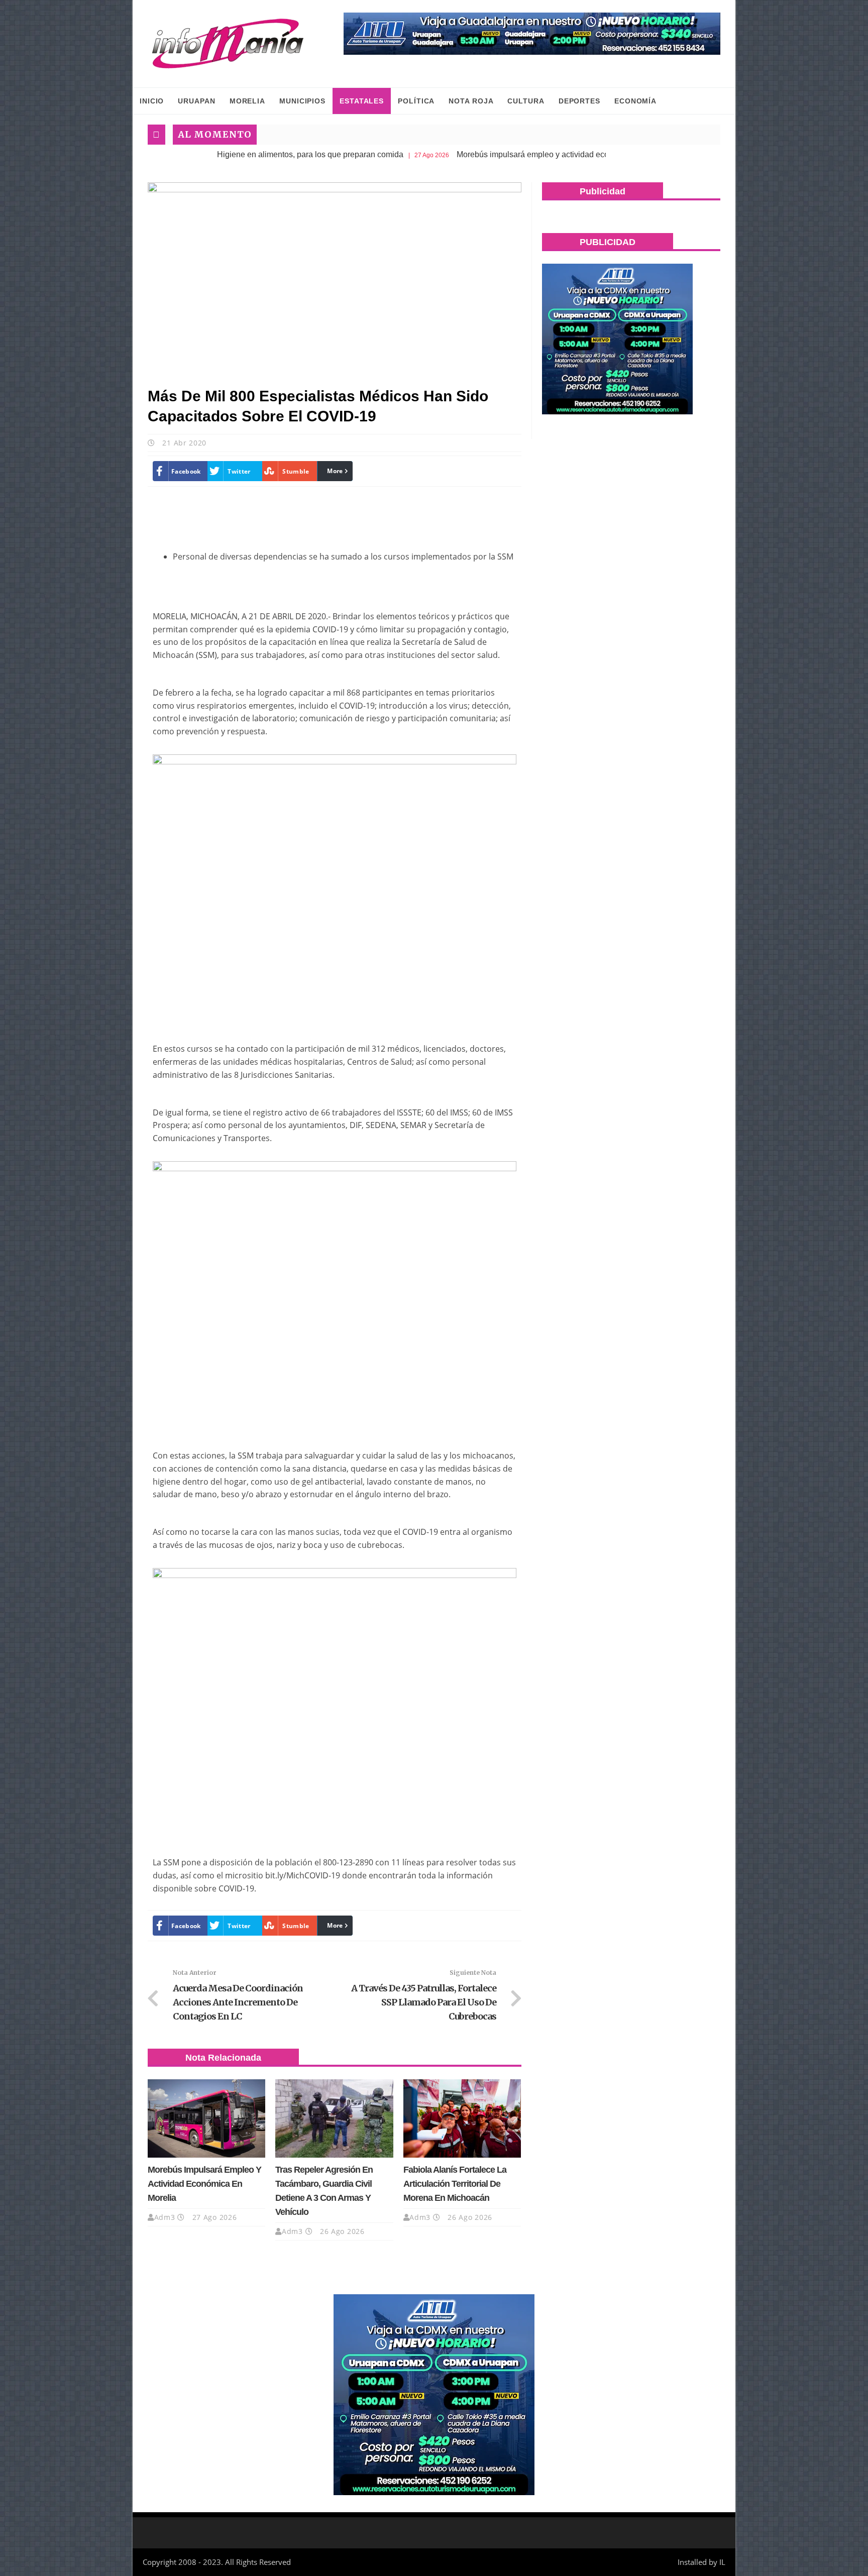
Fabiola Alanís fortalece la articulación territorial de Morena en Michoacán (455, 2184)
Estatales (362, 101)
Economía (635, 101)
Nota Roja (471, 101)
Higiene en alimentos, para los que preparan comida (220, 154)
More (335, 471)
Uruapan (196, 101)
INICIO (152, 101)
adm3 (165, 2217)
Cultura (526, 101)
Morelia (247, 101)
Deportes (579, 101)
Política (416, 101)
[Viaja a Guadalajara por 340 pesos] (532, 34)
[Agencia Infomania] (228, 44)
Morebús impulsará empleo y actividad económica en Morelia (475, 154)
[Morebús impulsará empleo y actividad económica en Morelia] (206, 2118)
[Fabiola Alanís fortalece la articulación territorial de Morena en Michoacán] (462, 2118)
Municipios (302, 101)
